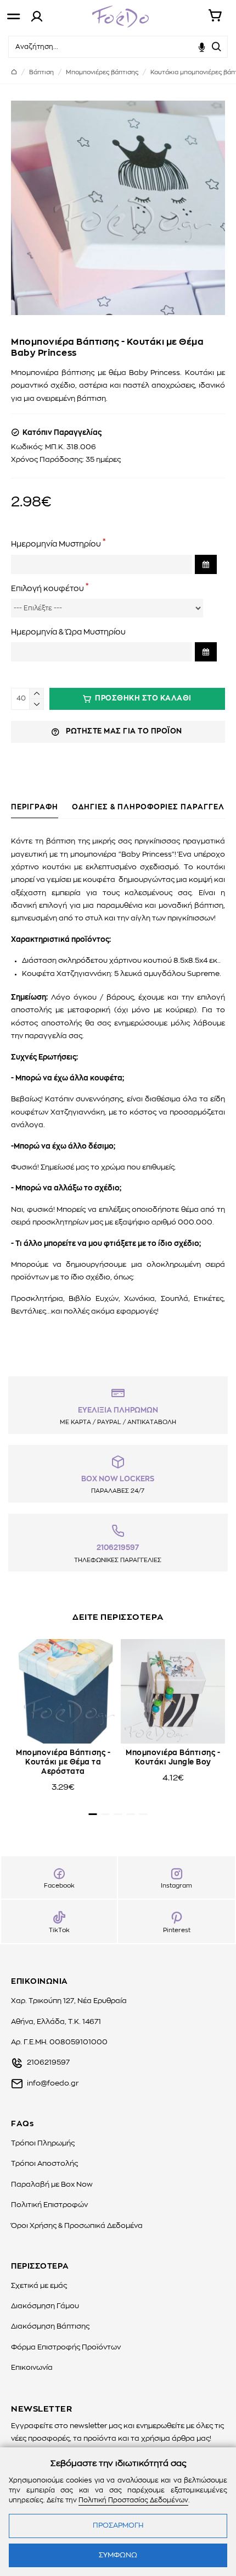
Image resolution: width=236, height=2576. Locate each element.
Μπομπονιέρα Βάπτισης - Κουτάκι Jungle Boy (173, 1758)
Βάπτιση (41, 72)
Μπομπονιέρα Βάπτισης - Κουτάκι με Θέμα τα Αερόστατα (63, 1763)
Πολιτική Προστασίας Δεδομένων (133, 2500)
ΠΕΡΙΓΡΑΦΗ (35, 807)
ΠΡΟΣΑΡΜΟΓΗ (118, 2526)
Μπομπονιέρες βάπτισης (102, 72)
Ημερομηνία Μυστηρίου (56, 544)
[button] (93, 1814)
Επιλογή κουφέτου (47, 589)
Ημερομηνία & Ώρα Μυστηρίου (68, 632)
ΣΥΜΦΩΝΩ (118, 2555)
